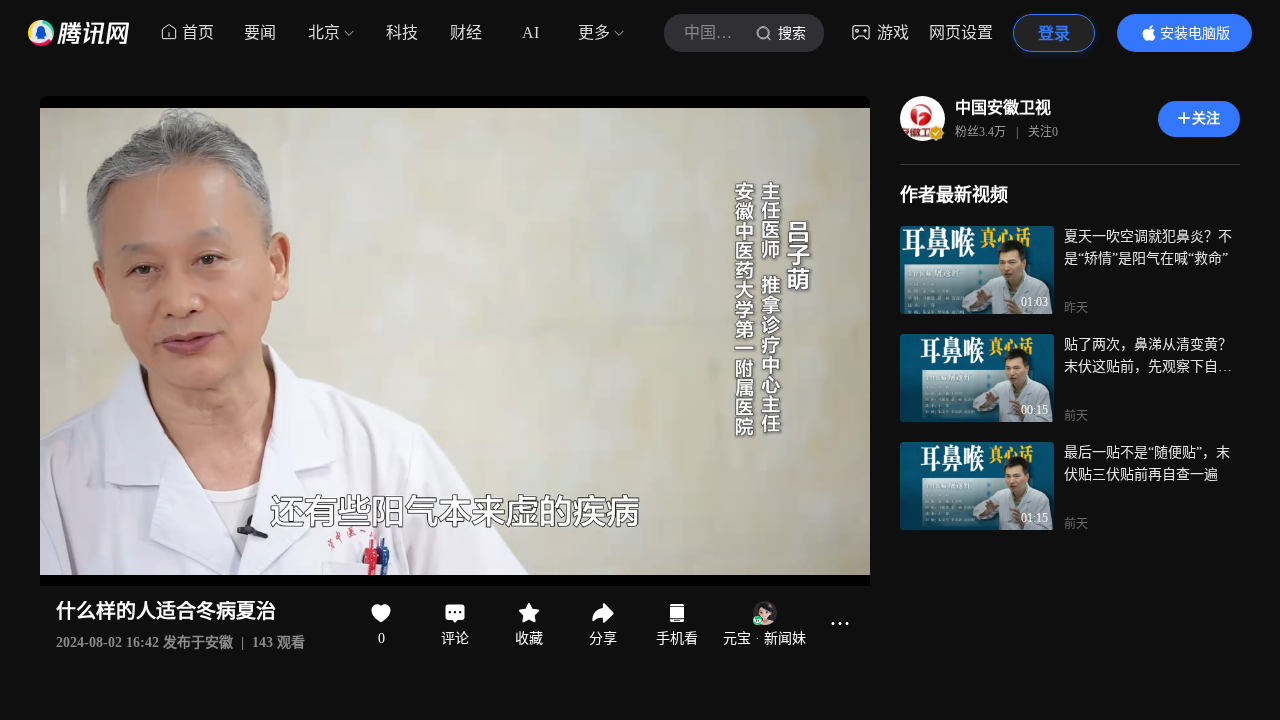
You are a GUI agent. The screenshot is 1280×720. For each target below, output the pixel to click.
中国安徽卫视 (1003, 107)
